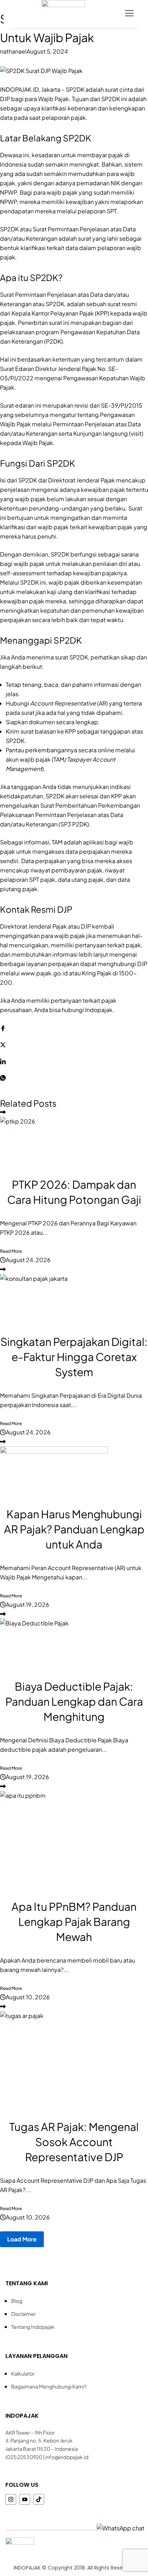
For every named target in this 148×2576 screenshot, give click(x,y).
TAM (59, 759)
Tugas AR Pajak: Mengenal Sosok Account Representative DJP (74, 2142)
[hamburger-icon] (129, 14)
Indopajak (99, 1010)
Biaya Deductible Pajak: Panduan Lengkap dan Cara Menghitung (74, 1701)
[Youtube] (25, 2499)
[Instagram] (11, 2499)
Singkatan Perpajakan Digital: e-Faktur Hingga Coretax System (74, 1357)
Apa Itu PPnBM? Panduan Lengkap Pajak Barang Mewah (74, 1922)
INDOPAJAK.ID (19, 89)
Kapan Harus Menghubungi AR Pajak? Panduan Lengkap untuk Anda (74, 1529)
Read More (11, 1251)
